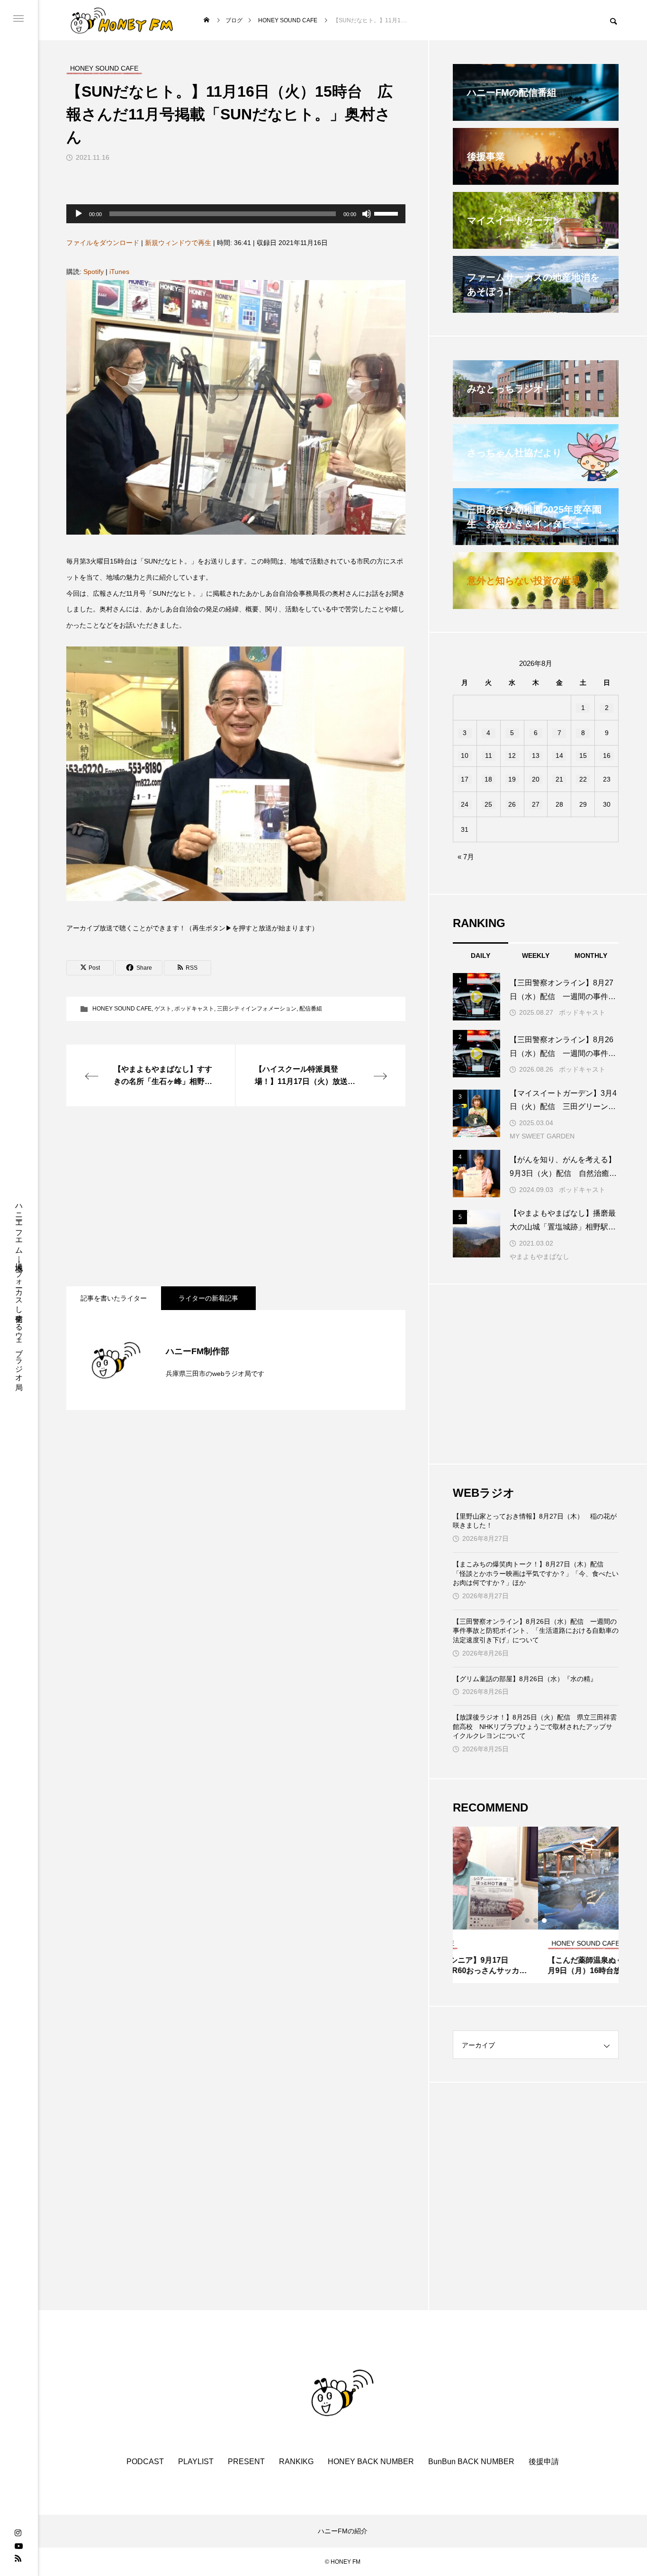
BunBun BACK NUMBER (471, 2462)
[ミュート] (367, 214)
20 (536, 779)
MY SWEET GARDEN (542, 1136)
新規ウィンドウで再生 (178, 243)
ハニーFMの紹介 (343, 2531)
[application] (236, 214)
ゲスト (163, 1009)
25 (488, 804)
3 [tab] (545, 1921)
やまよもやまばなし (539, 1256)
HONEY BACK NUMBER (371, 2462)
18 (488, 779)
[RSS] (18, 2558)
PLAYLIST (196, 2462)
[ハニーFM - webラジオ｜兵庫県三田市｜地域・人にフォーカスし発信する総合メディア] (122, 20)
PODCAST (145, 2462)
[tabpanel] (536, 1905)
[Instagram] (18, 2533)
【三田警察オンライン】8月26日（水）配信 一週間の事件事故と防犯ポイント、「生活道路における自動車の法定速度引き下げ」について (536, 1631)
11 (489, 756)
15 (583, 756)
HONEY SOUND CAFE (122, 1009)
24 (465, 804)
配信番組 (311, 1009)
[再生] (79, 214)
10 (465, 756)
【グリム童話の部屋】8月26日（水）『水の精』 (525, 1679)
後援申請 (544, 2462)
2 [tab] (536, 1921)
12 (512, 756)
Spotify (94, 272)
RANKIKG (296, 2462)
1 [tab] (528, 1921)
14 (559, 756)
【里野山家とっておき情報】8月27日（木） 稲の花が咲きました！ (535, 1521)
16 (607, 756)
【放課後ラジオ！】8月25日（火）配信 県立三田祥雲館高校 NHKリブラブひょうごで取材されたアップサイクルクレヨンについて (535, 1726)
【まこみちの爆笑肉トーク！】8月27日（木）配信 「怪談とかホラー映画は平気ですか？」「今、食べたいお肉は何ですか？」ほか (536, 1573)
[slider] (387, 213)
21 (559, 779)
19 (512, 779)
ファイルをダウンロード (103, 243)
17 (465, 779)
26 (512, 804)
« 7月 (466, 857)
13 (536, 756)
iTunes (119, 272)
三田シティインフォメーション (257, 1009)
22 (583, 779)
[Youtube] (18, 2546)
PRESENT (246, 2462)
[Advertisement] (236, 1196)
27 (536, 804)
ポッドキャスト (194, 1009)
